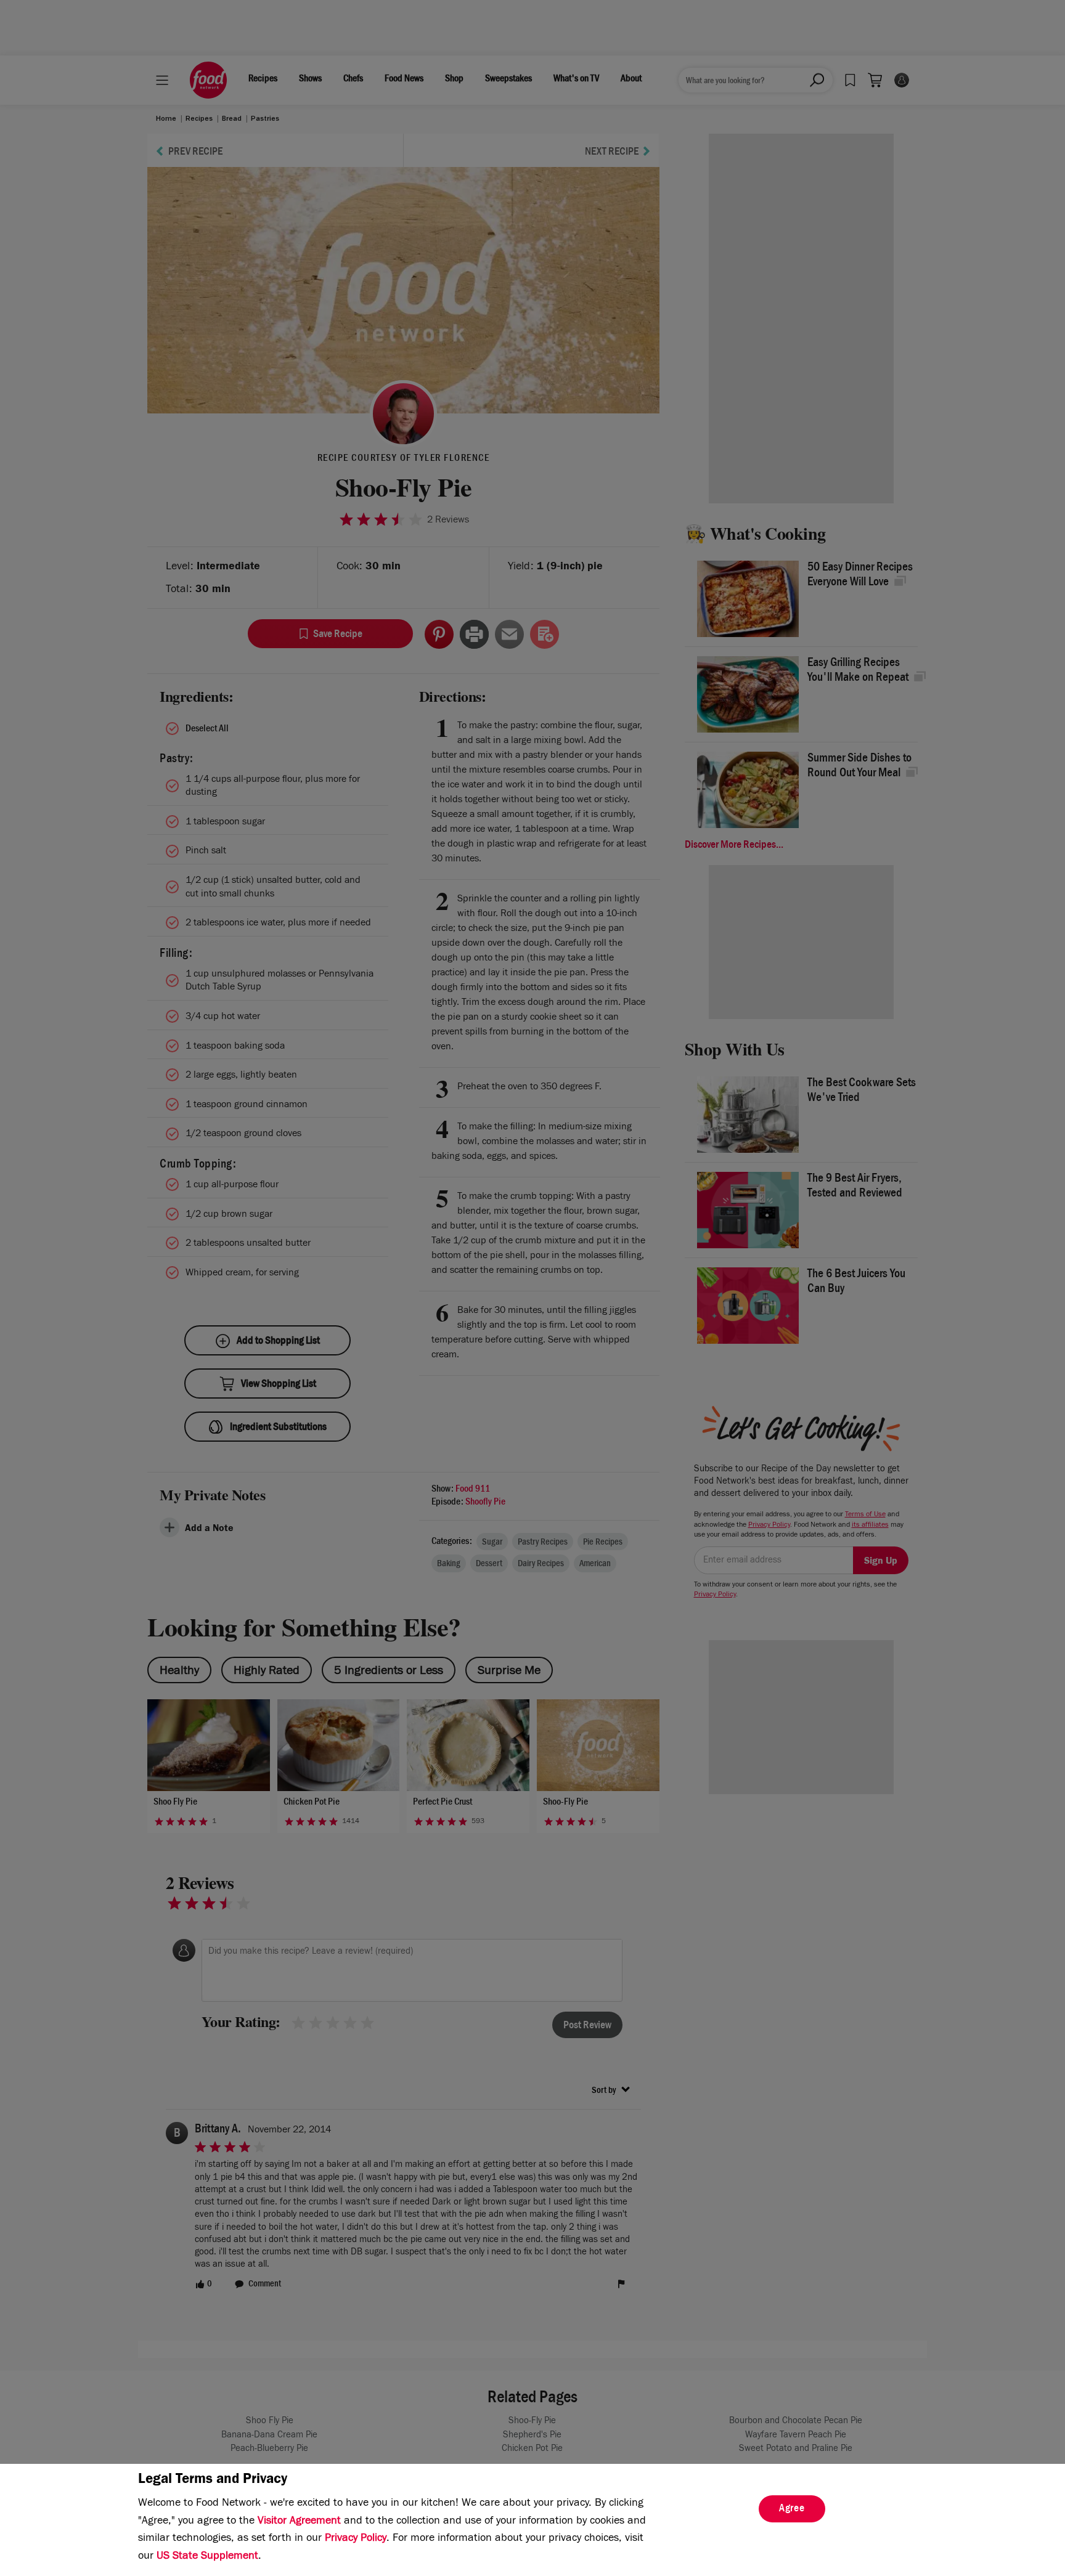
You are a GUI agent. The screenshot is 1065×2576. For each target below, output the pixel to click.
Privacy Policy (356, 2539)
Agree (792, 2509)
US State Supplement (207, 2557)
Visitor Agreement (299, 2522)
